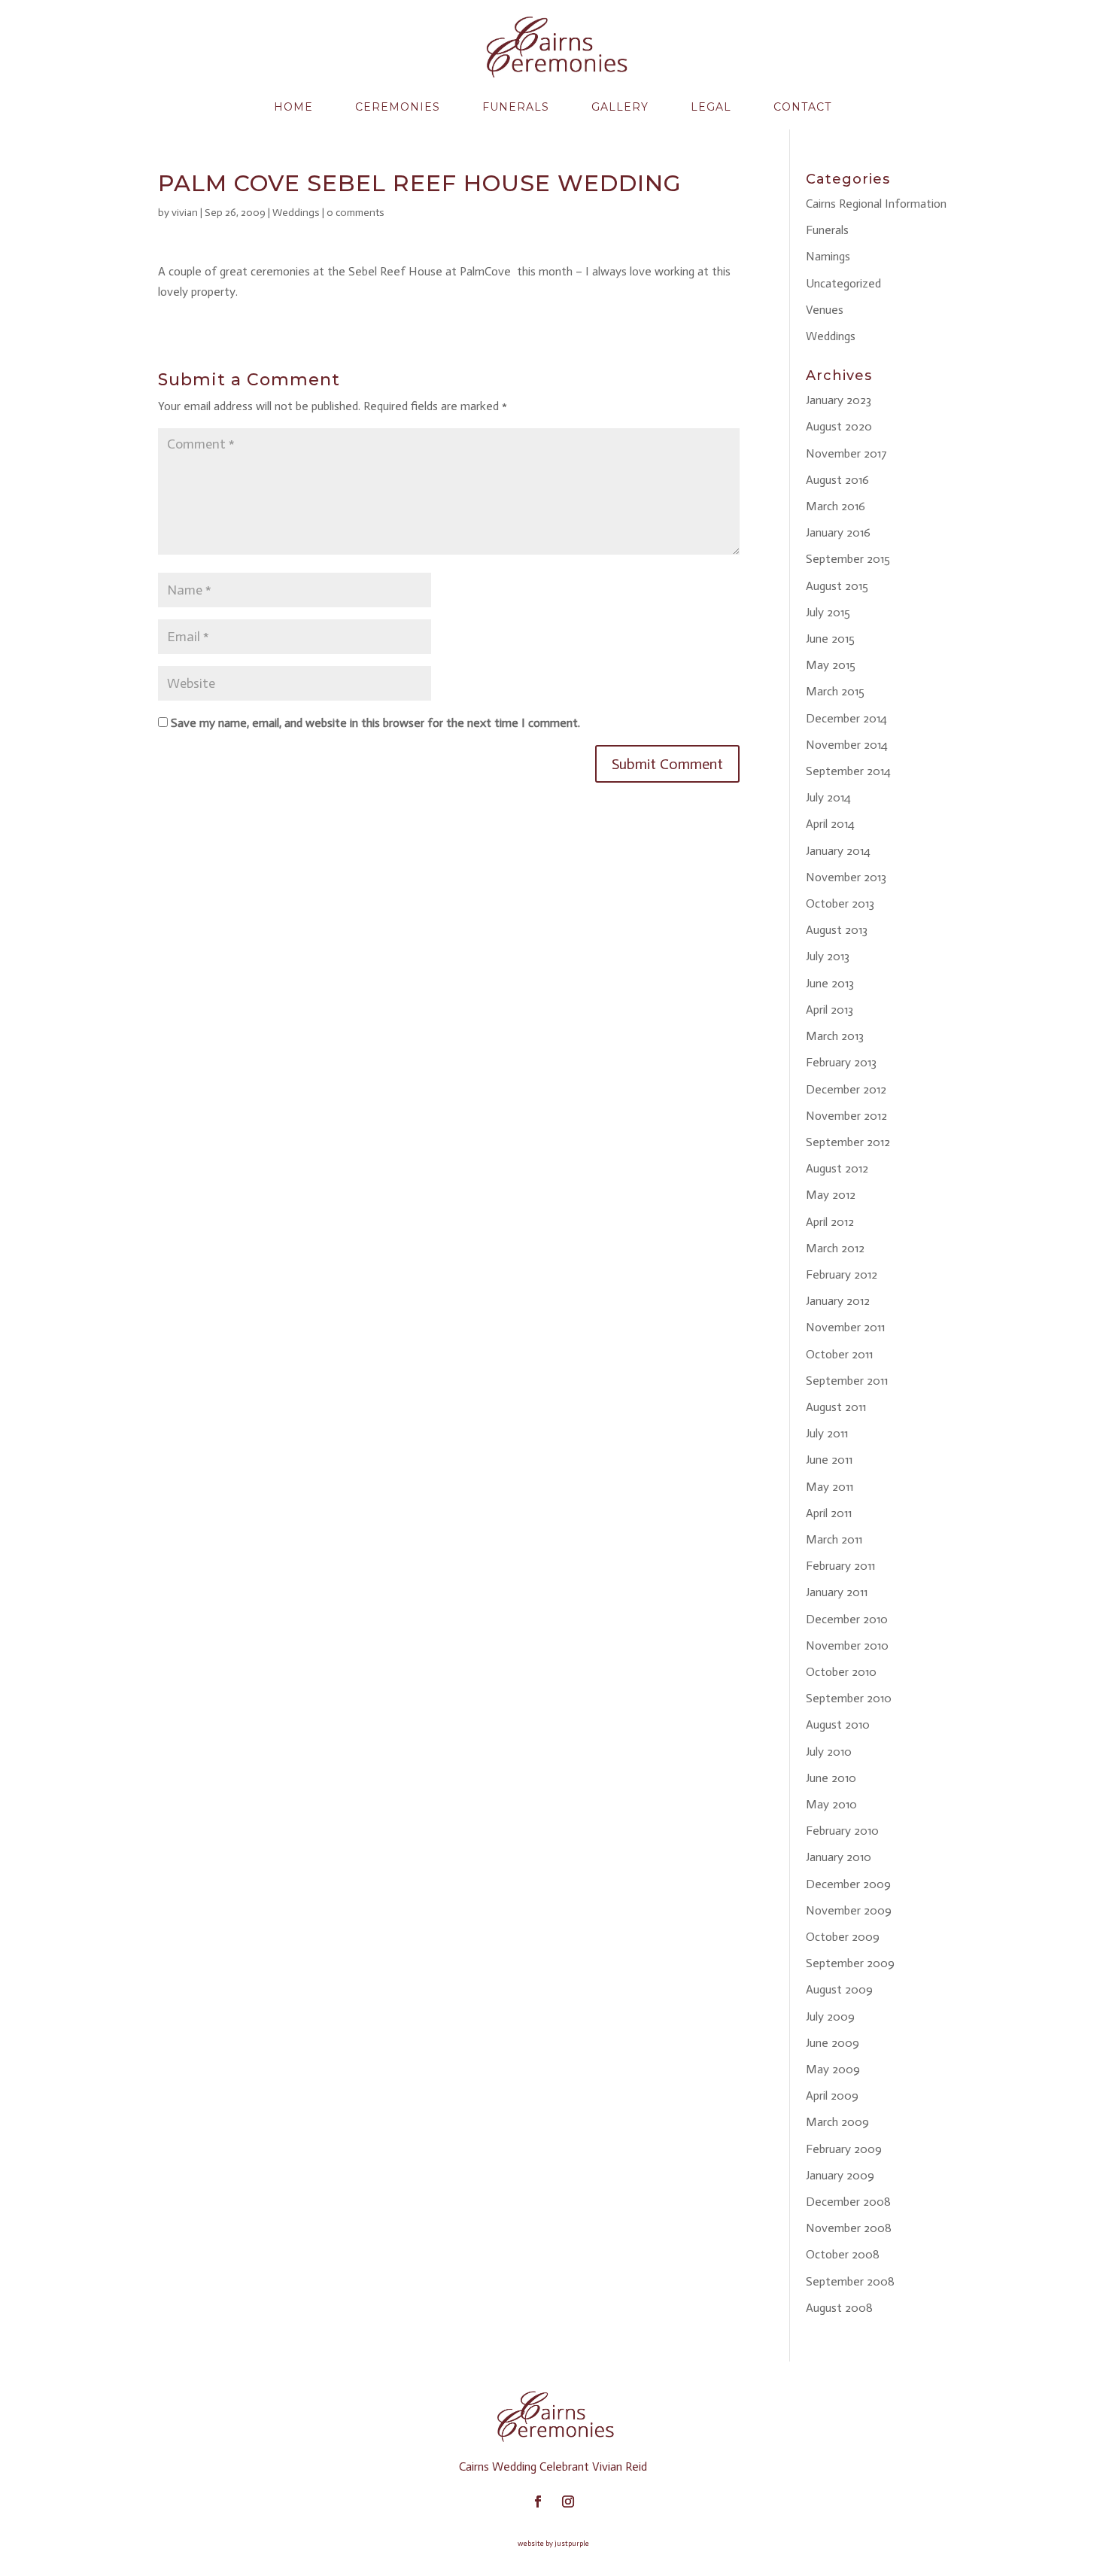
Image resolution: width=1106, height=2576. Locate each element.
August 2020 (839, 426)
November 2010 (847, 1645)
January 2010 (839, 1857)
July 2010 (829, 1752)
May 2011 (829, 1487)
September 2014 (848, 771)
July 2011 (827, 1433)
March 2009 (837, 2122)
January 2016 (838, 532)
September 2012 (848, 1142)
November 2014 (847, 745)
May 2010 (831, 1804)
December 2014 (846, 718)
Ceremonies (398, 107)
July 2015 (828, 612)
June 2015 (830, 639)
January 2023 (839, 400)
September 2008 (850, 2281)
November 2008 (849, 2228)
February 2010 (842, 1831)
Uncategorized (843, 283)
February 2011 (840, 1566)
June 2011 (829, 1460)
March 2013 (835, 1036)
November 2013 (846, 877)
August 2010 (838, 1724)
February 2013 (841, 1062)
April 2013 (829, 1010)
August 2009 (839, 1989)
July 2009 (830, 2016)
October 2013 (840, 903)
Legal (711, 107)
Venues (825, 310)
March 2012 (835, 1248)
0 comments (355, 213)
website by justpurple (553, 2544)
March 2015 (835, 691)
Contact (802, 107)
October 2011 (839, 1354)
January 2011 (837, 1592)
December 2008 (848, 2202)
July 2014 (828, 797)
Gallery (620, 107)
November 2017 (846, 453)
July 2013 (828, 956)
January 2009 (840, 2175)
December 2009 (848, 1884)
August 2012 (837, 1168)
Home (293, 107)
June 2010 (831, 1778)
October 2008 (843, 2254)
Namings (828, 256)
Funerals (516, 107)
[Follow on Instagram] (568, 2501)
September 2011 (847, 1381)
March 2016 (836, 506)
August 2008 (839, 2308)
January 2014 (838, 851)
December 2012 (846, 1089)
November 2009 (849, 1910)
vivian (185, 213)
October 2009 (843, 1937)
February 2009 (844, 2149)
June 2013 (830, 983)
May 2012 (831, 1195)
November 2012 (846, 1116)
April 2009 (832, 2095)
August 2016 (837, 480)
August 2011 (836, 1407)
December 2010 (847, 1619)
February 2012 (842, 1274)
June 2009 (833, 2043)
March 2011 (834, 1539)
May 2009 (833, 2069)
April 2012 (830, 1222)
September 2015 (848, 559)
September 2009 (850, 1963)
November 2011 (845, 1327)
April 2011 (829, 1513)
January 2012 (838, 1301)
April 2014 (830, 824)
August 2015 (837, 586)
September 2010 (849, 1698)
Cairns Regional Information (876, 204)
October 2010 (841, 1672)
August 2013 (837, 930)
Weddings (296, 213)
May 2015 (831, 665)
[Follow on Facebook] (538, 2501)
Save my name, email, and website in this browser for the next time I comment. (375, 723)
